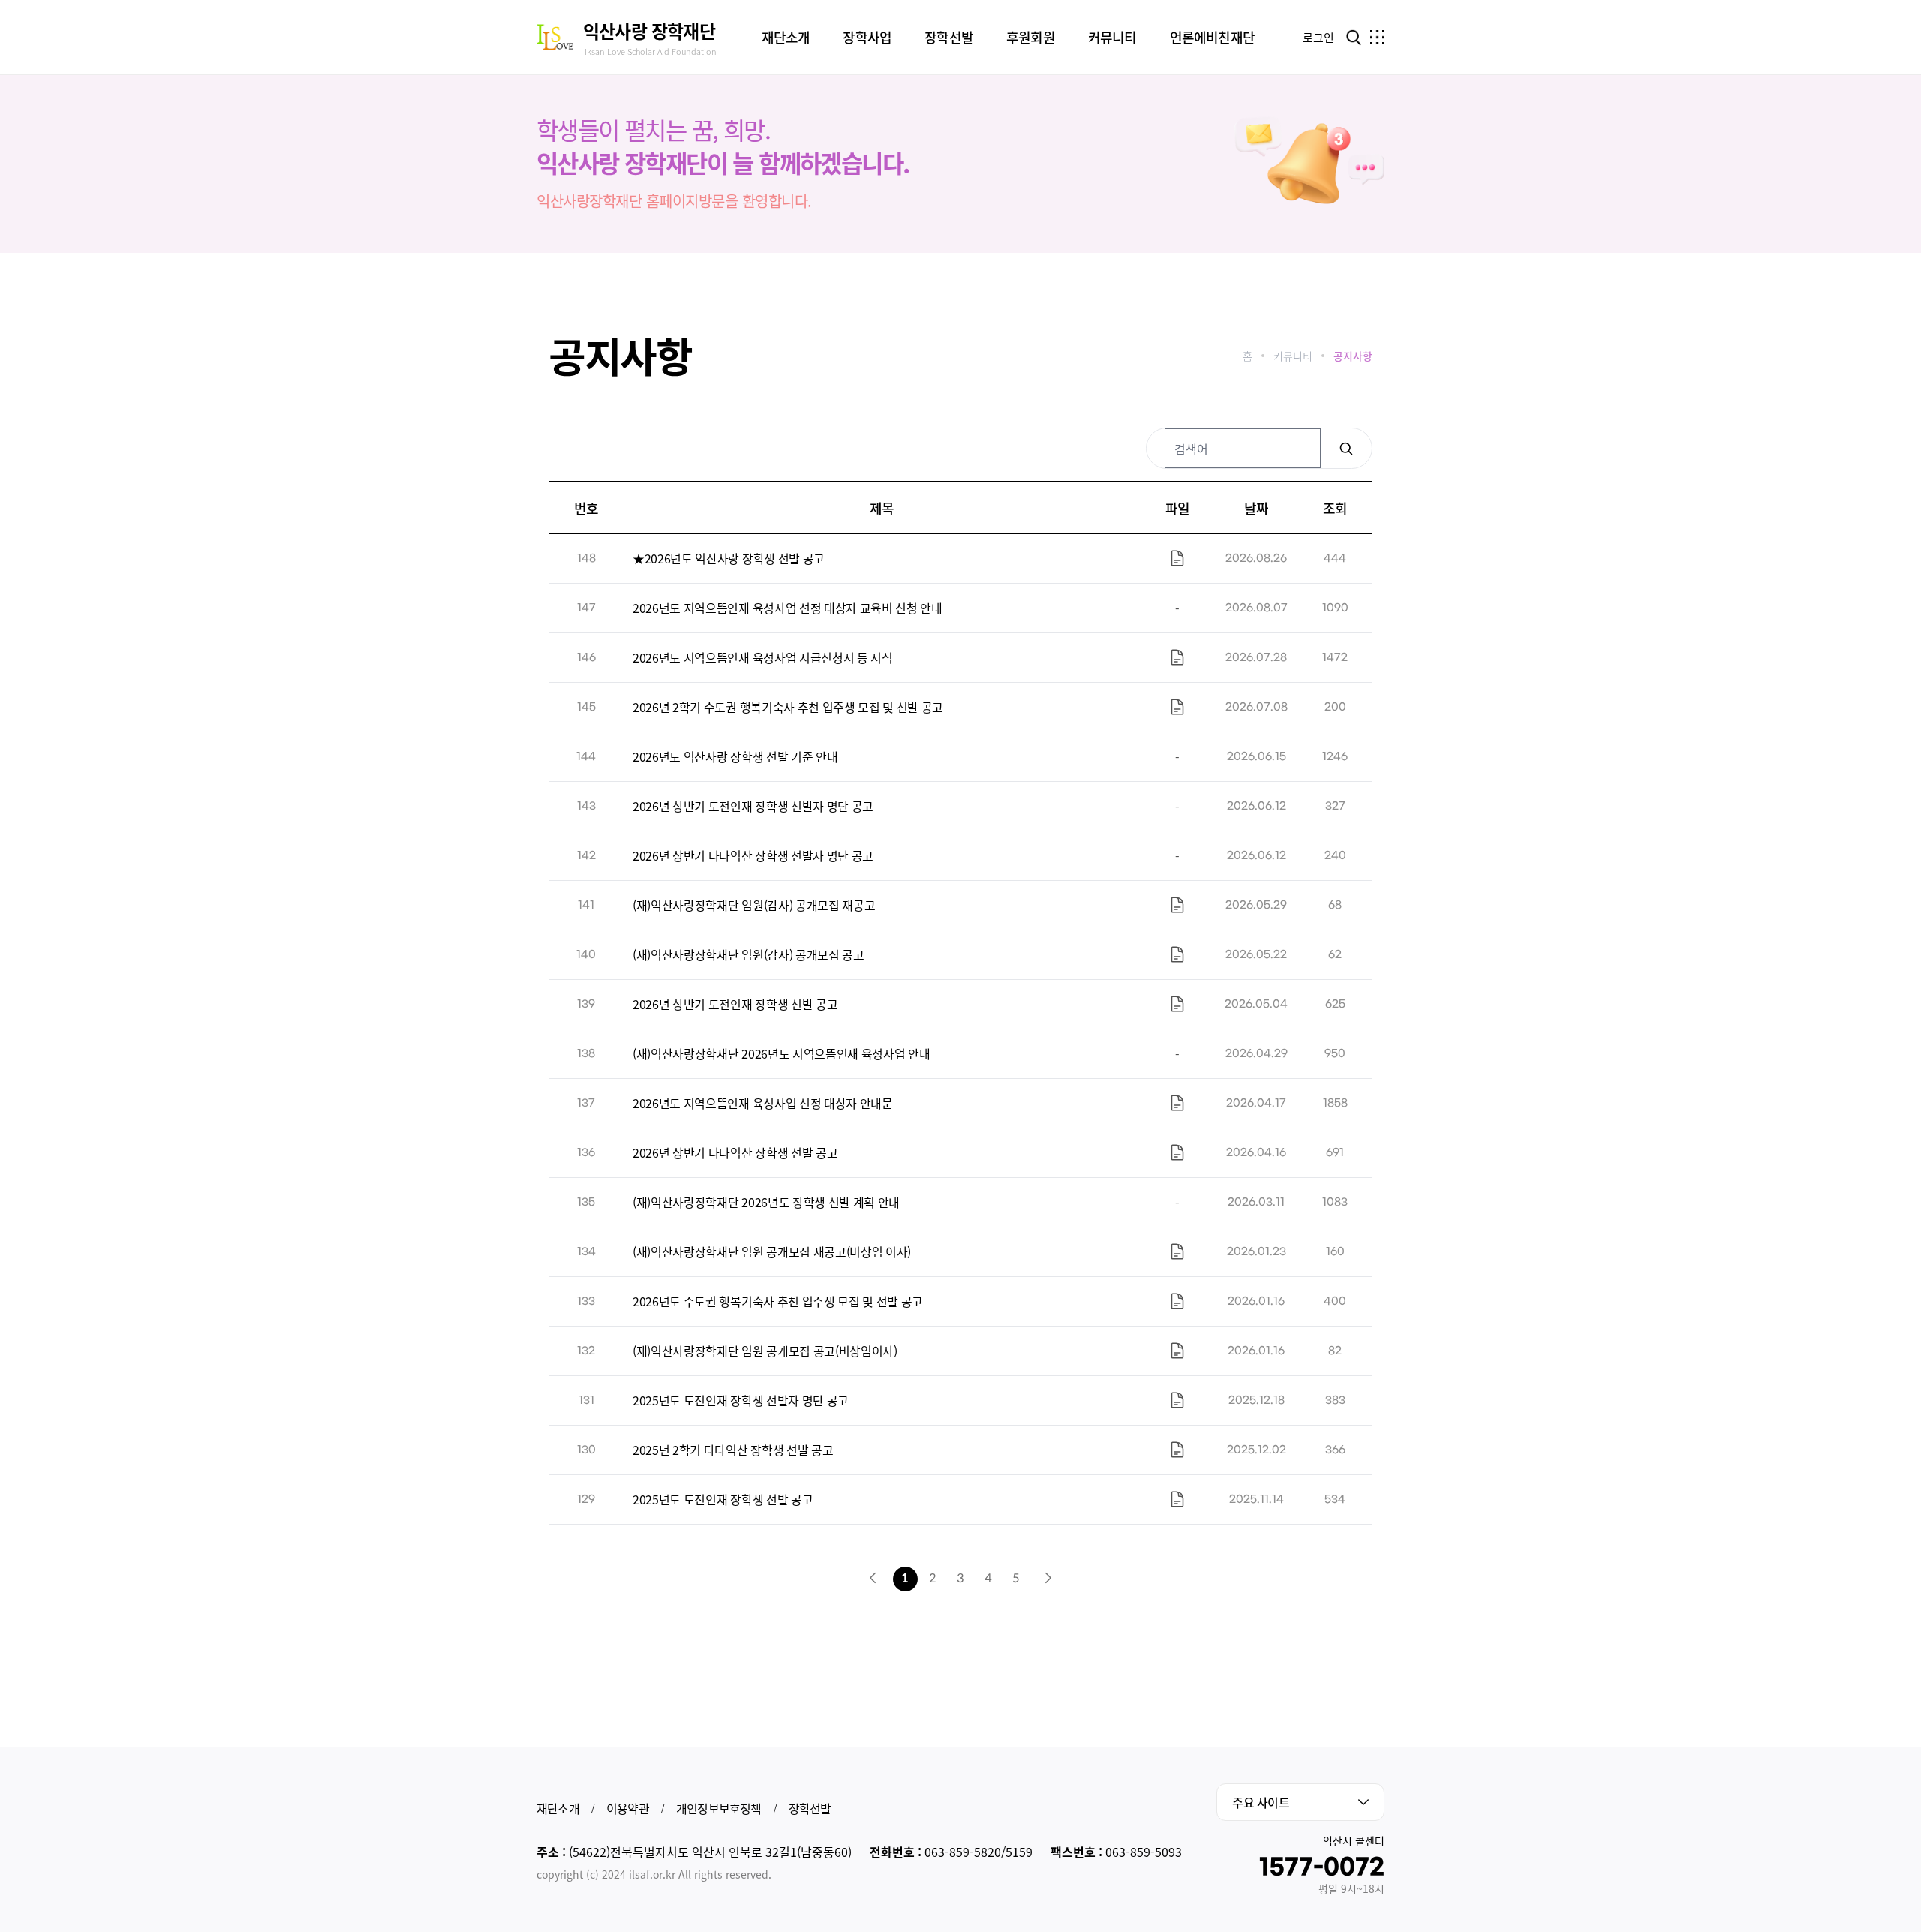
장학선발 (810, 1808)
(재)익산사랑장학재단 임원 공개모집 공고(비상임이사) (765, 1351)
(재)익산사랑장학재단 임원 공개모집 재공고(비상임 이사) (772, 1251)
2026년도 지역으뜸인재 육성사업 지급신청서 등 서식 (763, 657)
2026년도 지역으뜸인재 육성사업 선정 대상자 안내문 (763, 1103)
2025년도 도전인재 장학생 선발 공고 (723, 1499)
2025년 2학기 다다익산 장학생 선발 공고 (733, 1450)
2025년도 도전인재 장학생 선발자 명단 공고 (741, 1400)
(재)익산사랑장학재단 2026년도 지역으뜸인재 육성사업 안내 (781, 1053)
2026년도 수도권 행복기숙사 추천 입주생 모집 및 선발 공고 (778, 1301)
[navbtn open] (1377, 37)
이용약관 (628, 1808)
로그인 (1318, 37)
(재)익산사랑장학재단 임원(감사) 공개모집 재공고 (754, 905)
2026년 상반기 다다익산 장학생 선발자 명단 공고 (753, 855)
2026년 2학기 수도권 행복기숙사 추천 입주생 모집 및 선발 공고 (788, 707)
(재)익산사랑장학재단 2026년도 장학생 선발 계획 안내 (766, 1202)
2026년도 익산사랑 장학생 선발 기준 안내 (735, 756)
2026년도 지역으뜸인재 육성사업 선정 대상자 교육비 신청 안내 (788, 608)
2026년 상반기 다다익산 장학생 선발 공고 (735, 1152)
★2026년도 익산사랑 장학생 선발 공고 (729, 558)
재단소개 (558, 1808)
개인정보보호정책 (719, 1808)
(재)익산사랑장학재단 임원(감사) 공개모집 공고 (749, 954)
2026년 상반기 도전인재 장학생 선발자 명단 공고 (753, 806)
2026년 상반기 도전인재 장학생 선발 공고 (735, 1004)
